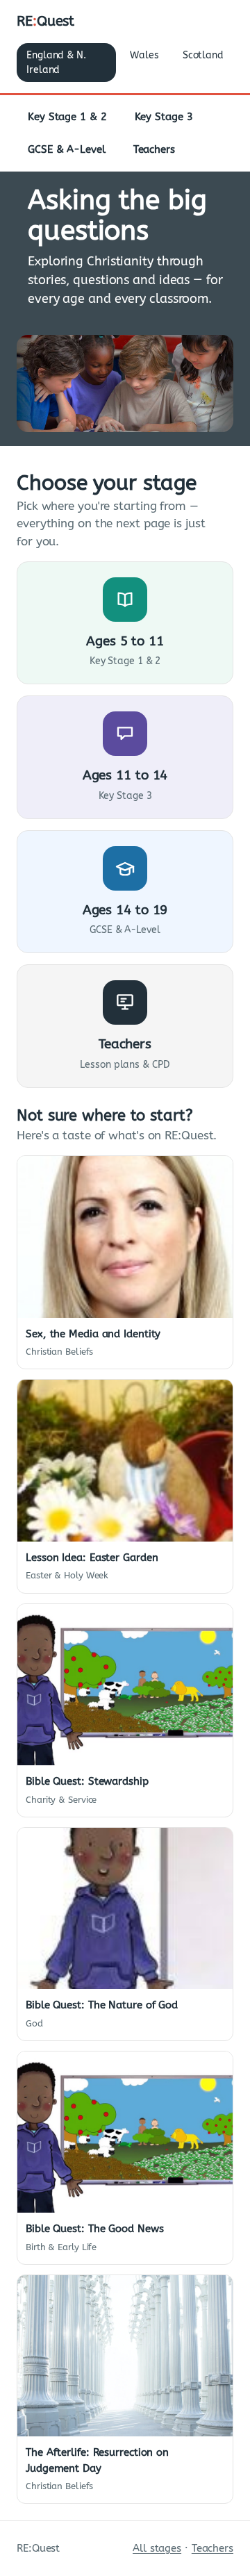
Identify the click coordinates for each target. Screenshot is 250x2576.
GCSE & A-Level (67, 149)
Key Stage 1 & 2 (67, 117)
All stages (157, 2548)
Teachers (154, 149)
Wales (144, 55)
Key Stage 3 (164, 117)
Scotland (203, 55)
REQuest (45, 21)
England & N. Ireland (56, 63)
